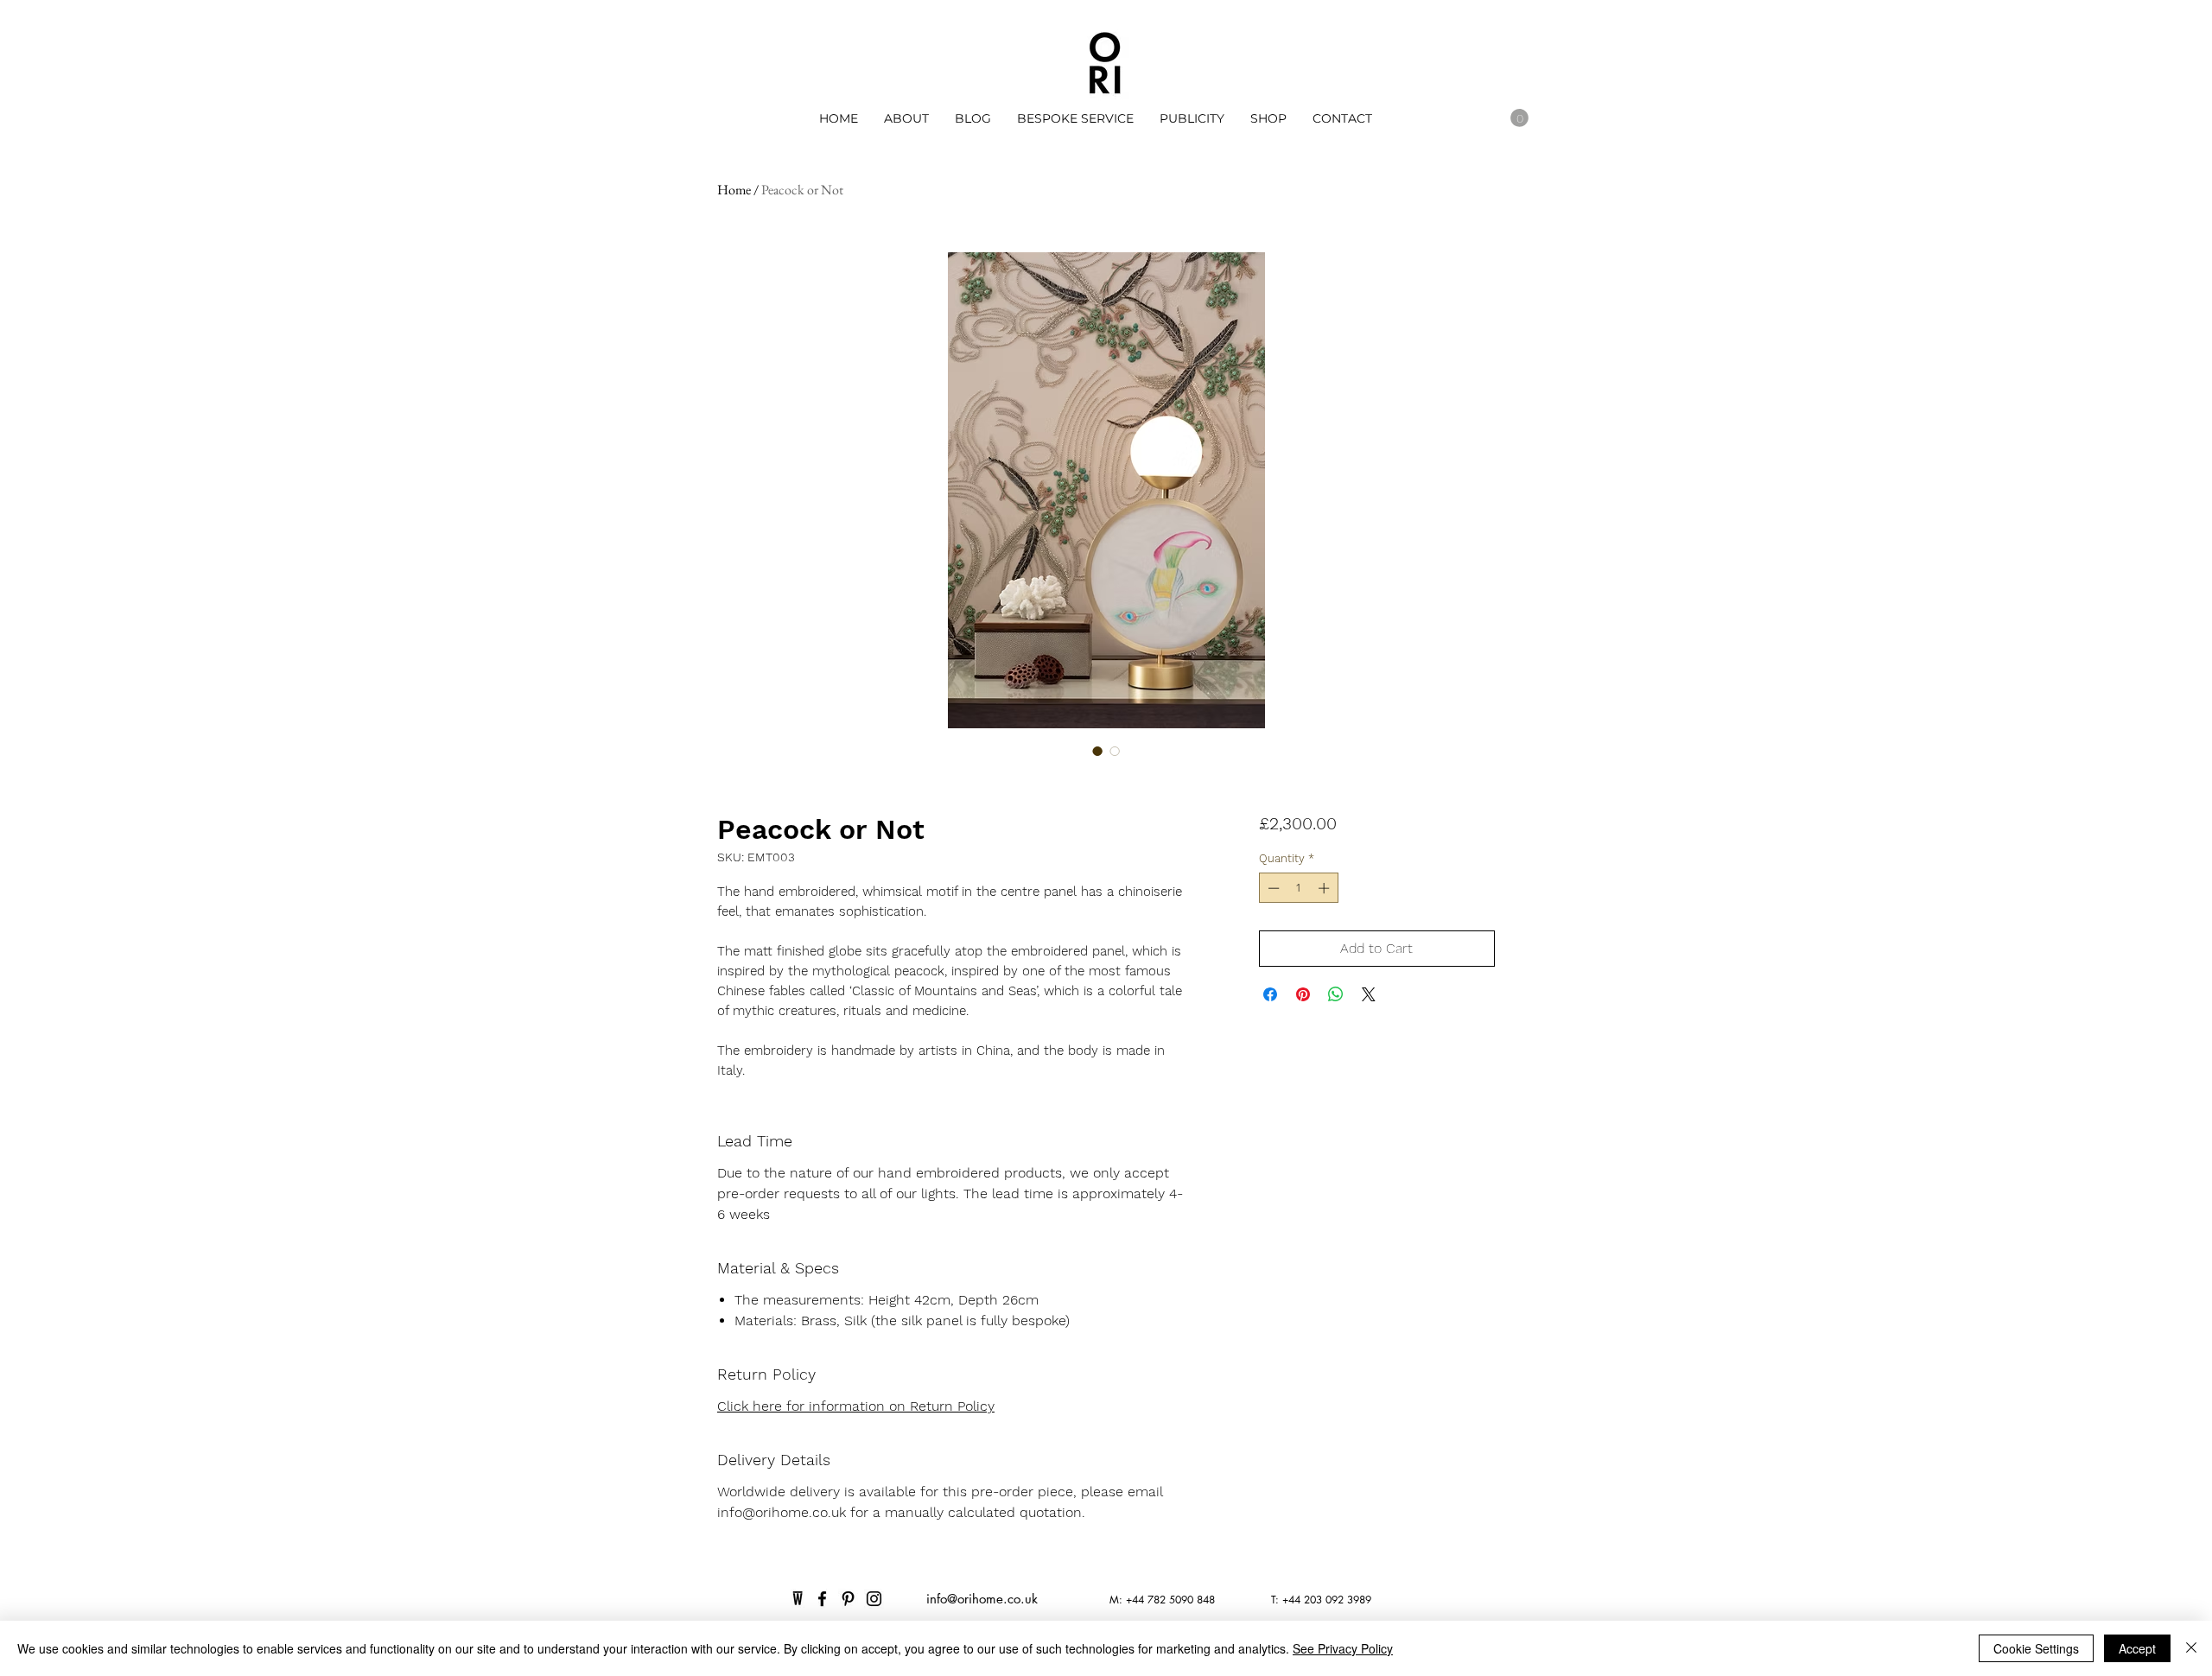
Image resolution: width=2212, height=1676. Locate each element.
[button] (1192, 118)
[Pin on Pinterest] (1303, 994)
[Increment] (1325, 888)
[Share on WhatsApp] (1336, 994)
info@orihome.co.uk (982, 1599)
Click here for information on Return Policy (856, 1406)
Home (734, 190)
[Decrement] (1272, 888)
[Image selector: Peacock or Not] (1097, 751)
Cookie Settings (2036, 1648)
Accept (2137, 1648)
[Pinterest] (848, 1599)
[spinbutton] (1298, 888)
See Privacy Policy (1343, 1648)
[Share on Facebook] (1270, 994)
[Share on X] (1369, 994)
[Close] (2191, 1648)
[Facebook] (822, 1599)
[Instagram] (874, 1599)
